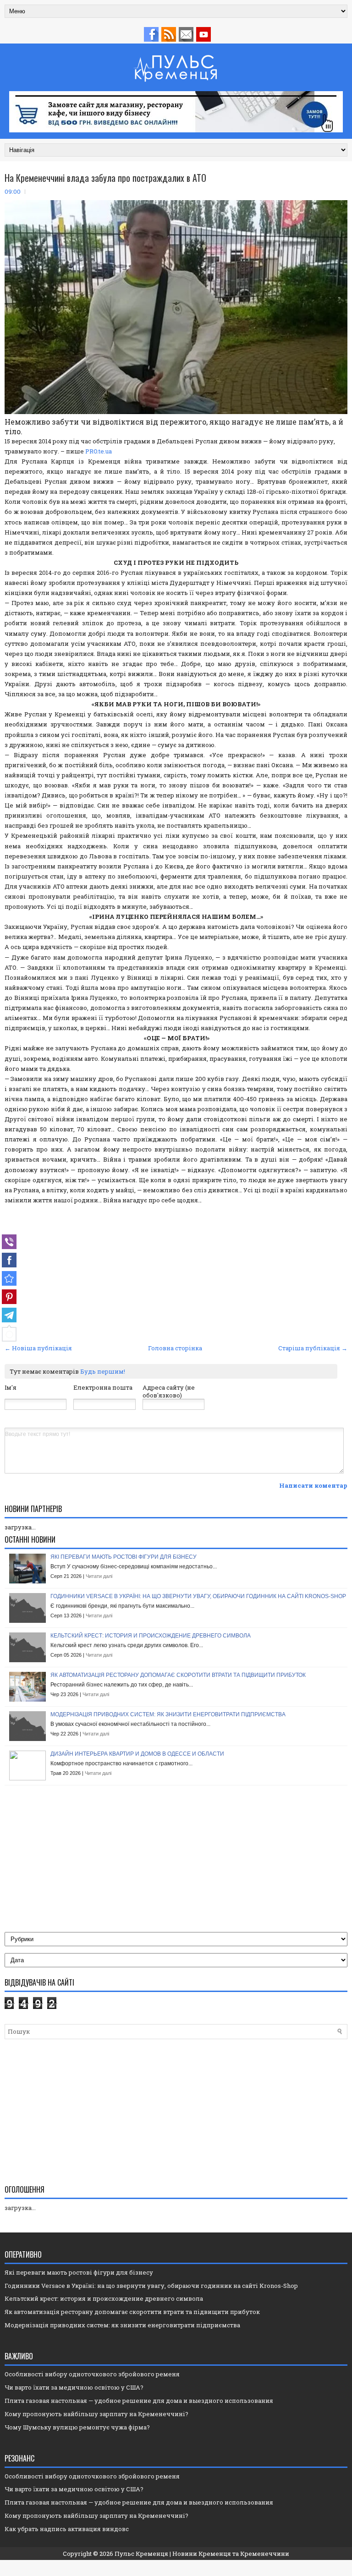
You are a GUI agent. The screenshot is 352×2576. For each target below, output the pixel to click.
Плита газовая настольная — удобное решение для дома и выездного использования (139, 2401)
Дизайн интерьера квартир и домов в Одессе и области (137, 1754)
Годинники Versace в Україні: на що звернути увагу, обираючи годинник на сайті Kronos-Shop (198, 1596)
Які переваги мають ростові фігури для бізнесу (124, 1557)
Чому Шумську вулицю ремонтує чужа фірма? (77, 2427)
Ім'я (11, 1387)
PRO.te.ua (99, 451)
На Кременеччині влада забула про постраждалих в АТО (105, 178)
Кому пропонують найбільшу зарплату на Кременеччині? (96, 2414)
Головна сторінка (175, 1348)
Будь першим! (103, 1371)
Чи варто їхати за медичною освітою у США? (74, 2387)
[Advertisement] (176, 1273)
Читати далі (99, 1576)
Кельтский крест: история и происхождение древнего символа (151, 1636)
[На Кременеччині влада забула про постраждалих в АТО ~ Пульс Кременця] (9, 1278)
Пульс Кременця (141, 2554)
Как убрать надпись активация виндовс (67, 2529)
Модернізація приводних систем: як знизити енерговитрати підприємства (168, 1714)
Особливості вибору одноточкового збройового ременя (92, 2374)
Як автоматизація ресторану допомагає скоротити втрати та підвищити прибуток (178, 1675)
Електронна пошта (103, 1387)
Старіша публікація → (313, 1348)
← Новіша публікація (38, 1348)
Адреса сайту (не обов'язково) (169, 1391)
